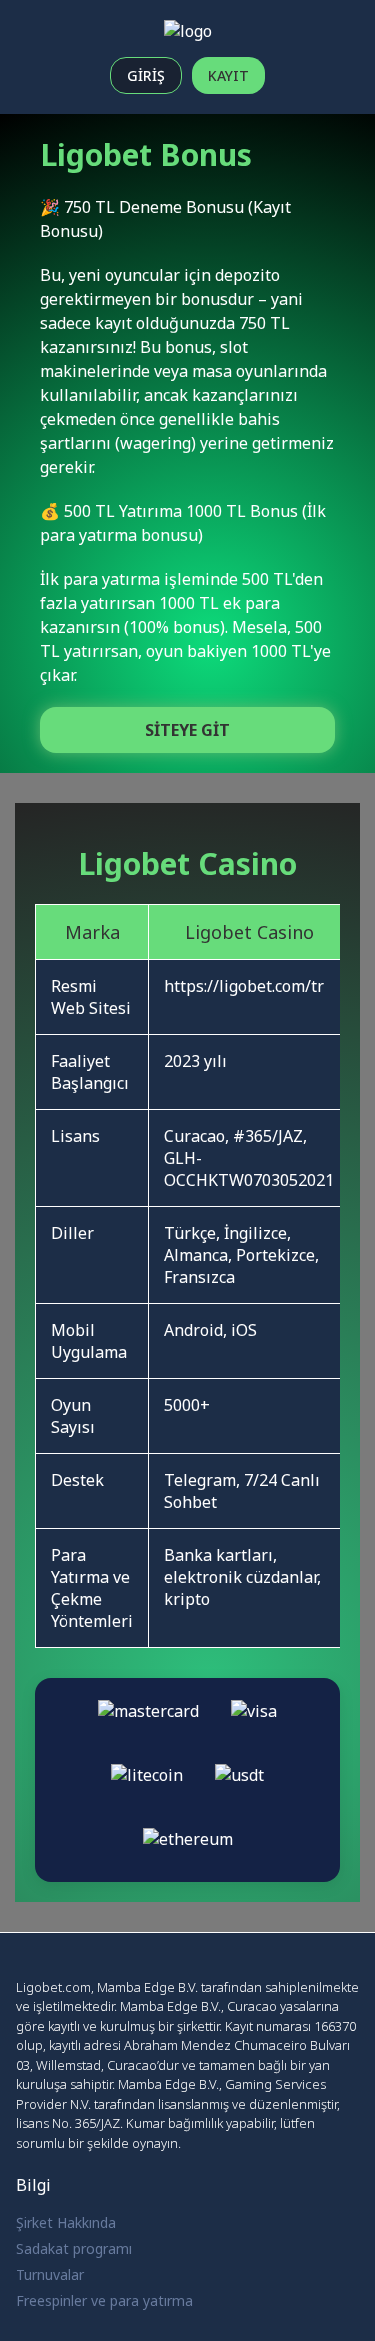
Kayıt (228, 75)
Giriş (146, 75)
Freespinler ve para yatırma (104, 2300)
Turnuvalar (50, 2274)
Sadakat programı (74, 2248)
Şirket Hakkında (66, 2222)
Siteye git (187, 730)
